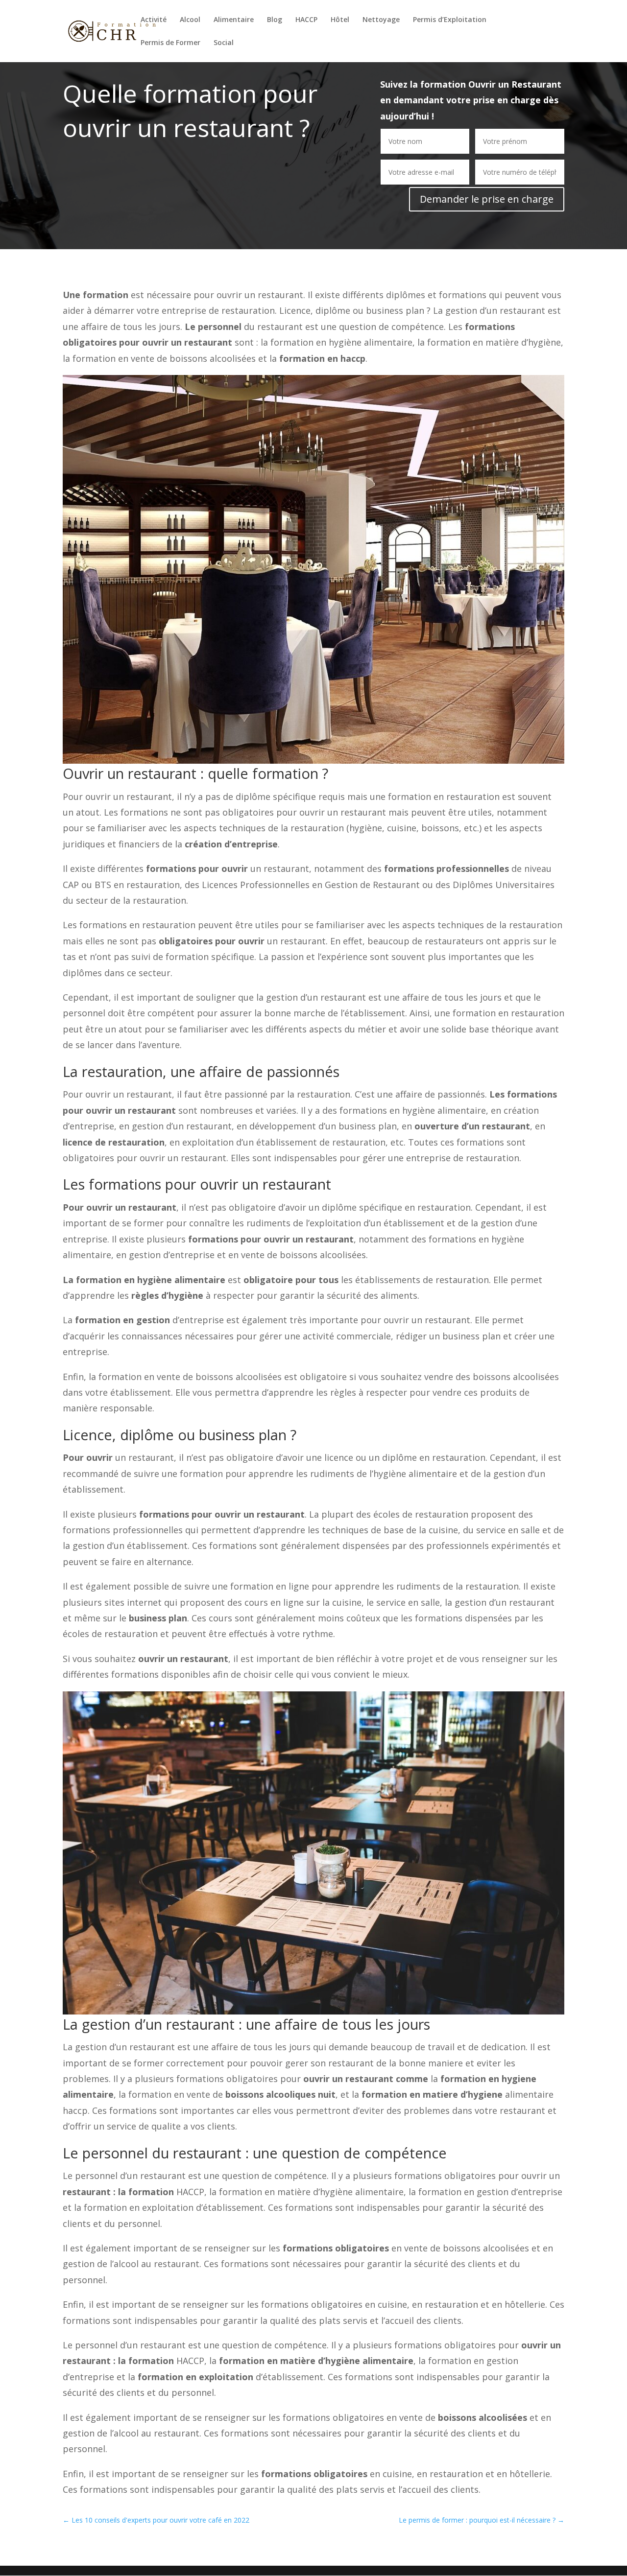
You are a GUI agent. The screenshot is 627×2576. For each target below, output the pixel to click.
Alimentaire (234, 20)
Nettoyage (381, 20)
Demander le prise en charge (487, 199)
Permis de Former (170, 43)
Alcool (190, 20)
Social (224, 43)
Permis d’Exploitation (450, 20)
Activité (154, 20)
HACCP (306, 20)
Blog (275, 20)
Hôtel (340, 20)
